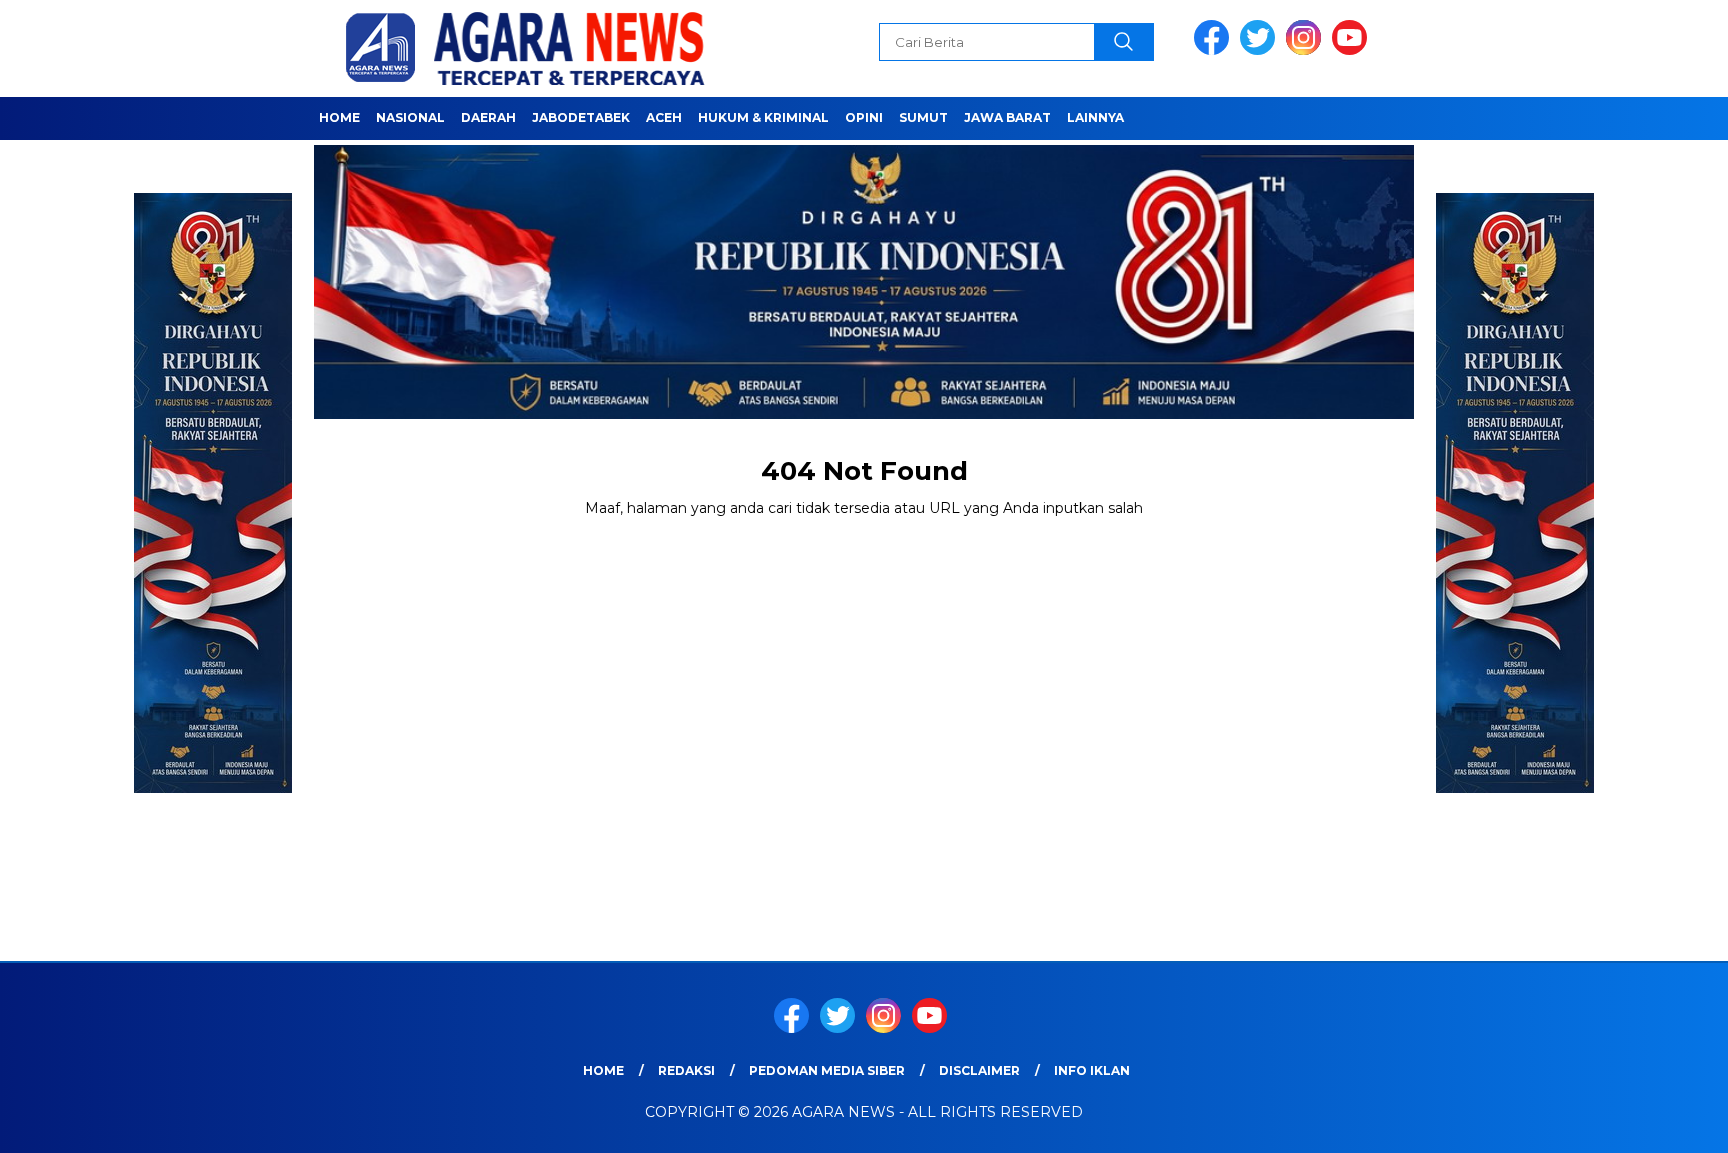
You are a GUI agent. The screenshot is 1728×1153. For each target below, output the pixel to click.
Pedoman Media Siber (827, 1070)
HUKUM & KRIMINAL (763, 117)
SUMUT (923, 117)
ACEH (664, 117)
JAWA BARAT (1007, 117)
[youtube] (1353, 50)
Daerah (488, 117)
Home (339, 117)
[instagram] (1307, 50)
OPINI (864, 117)
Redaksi (686, 1070)
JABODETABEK (581, 117)
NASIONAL (410, 117)
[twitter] (1261, 50)
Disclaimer (979, 1070)
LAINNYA (1095, 117)
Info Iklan (1092, 1070)
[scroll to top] (1659, 1122)
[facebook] (1215, 50)
